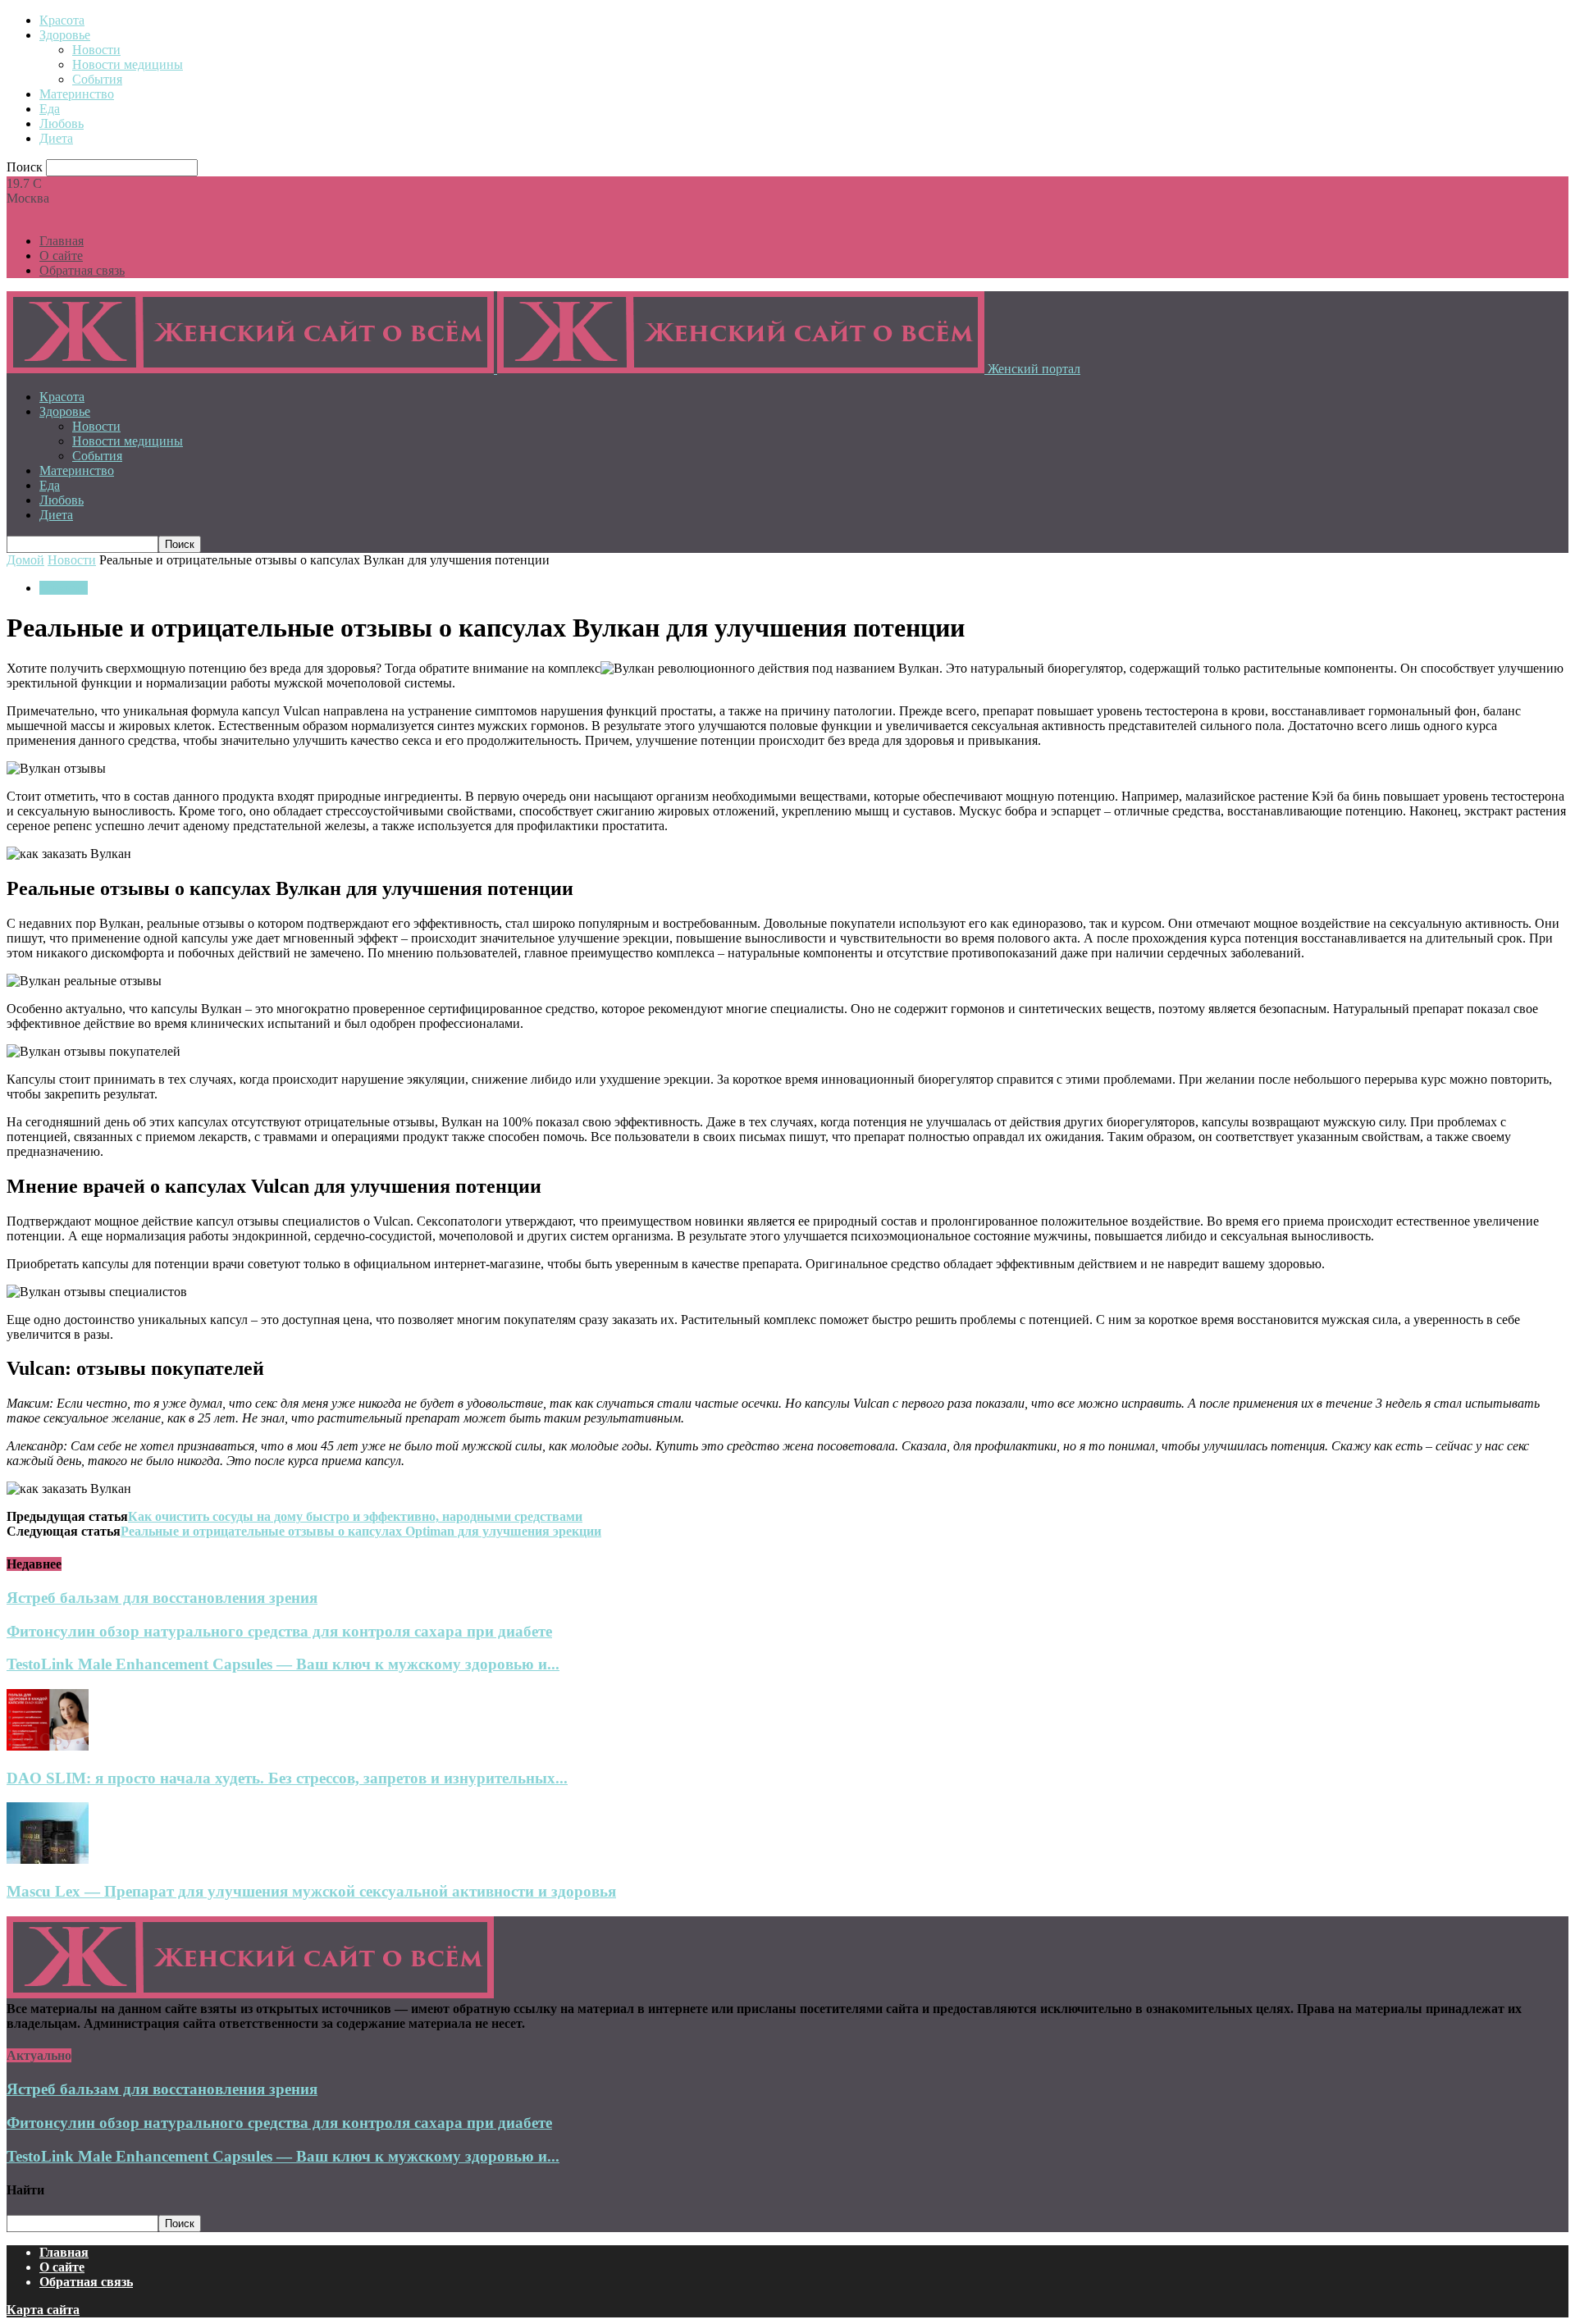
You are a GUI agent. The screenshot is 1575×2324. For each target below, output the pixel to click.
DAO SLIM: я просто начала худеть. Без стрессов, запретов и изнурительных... (287, 1778)
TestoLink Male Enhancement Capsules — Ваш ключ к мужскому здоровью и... (283, 1664)
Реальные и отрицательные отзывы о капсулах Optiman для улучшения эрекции (361, 1531)
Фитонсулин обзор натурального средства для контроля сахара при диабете (279, 1631)
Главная (62, 241)
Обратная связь (82, 270)
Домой (25, 560)
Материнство (77, 94)
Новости (96, 50)
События (97, 79)
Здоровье (65, 35)
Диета (56, 138)
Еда (50, 109)
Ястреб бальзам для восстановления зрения (162, 1598)
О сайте (61, 256)
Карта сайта (43, 2310)
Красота (62, 20)
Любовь (62, 123)
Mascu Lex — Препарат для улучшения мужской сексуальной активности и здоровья (311, 1891)
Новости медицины (128, 64)
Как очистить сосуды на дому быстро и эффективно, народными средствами (355, 1516)
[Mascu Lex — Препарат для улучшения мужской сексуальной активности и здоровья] (48, 1859)
